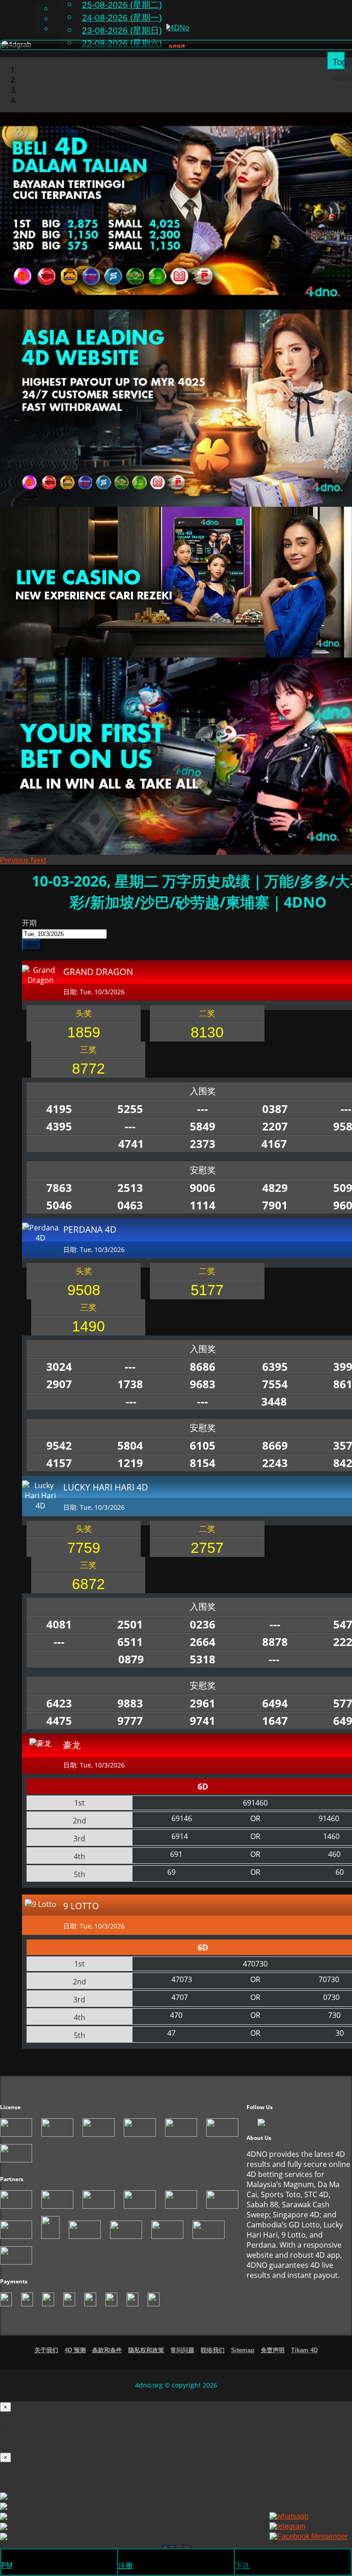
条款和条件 (107, 2360)
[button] (15, 870)
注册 (126, 2566)
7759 (84, 1557)
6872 (88, 1594)
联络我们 (213, 2360)
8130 (207, 1042)
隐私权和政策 (146, 2360)
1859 (84, 1042)
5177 (207, 1300)
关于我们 (46, 2360)
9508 (84, 1300)
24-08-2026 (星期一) (122, 18)
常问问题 (182, 2360)
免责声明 (273, 2360)
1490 (88, 1336)
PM (7, 2565)
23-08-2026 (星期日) (122, 30)
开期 (29, 932)
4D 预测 (75, 2360)
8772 (88, 1078)
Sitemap (243, 2360)
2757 (207, 1557)
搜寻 (32, 954)
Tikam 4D (304, 2360)
